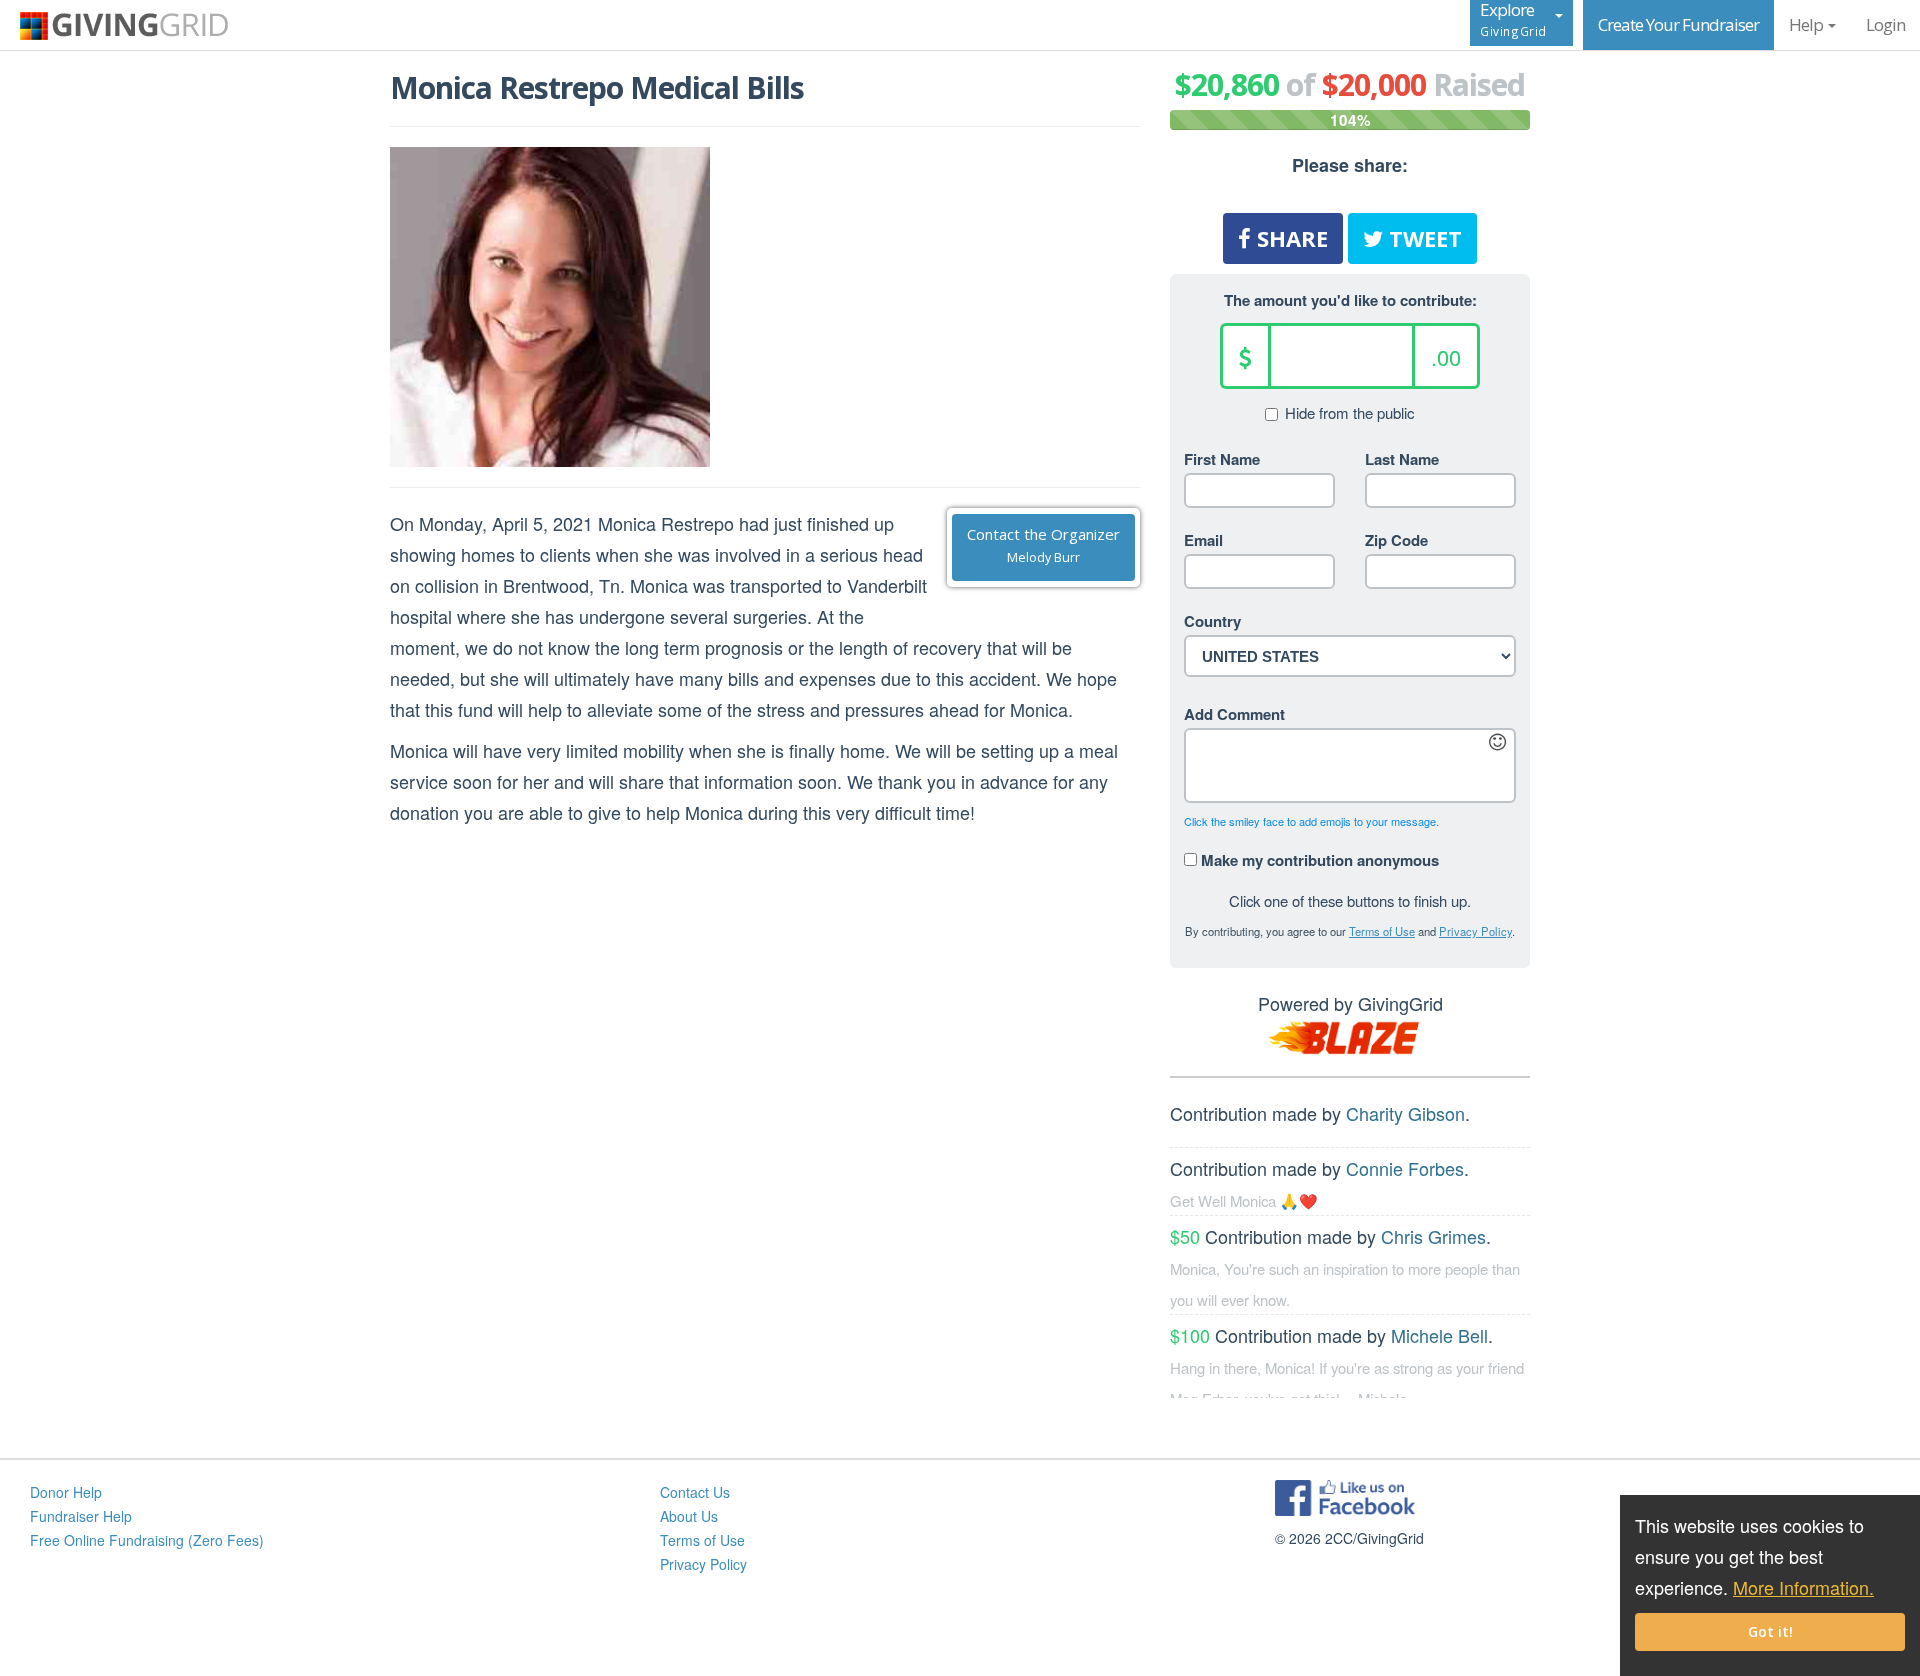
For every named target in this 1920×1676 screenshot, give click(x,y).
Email (1203, 540)
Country (1212, 621)
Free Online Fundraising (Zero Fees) (147, 1540)
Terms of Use (1382, 931)
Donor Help (66, 1492)
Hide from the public (1350, 413)
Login (1885, 24)
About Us (689, 1516)
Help (1807, 24)
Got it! (1770, 1631)
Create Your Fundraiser (1678, 24)
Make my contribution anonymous (1318, 859)
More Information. (1803, 1587)
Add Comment (1234, 714)
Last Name (1402, 459)
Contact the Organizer (1043, 545)
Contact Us (695, 1492)
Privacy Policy (1475, 931)
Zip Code (1396, 540)
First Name (1222, 459)
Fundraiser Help (81, 1516)
